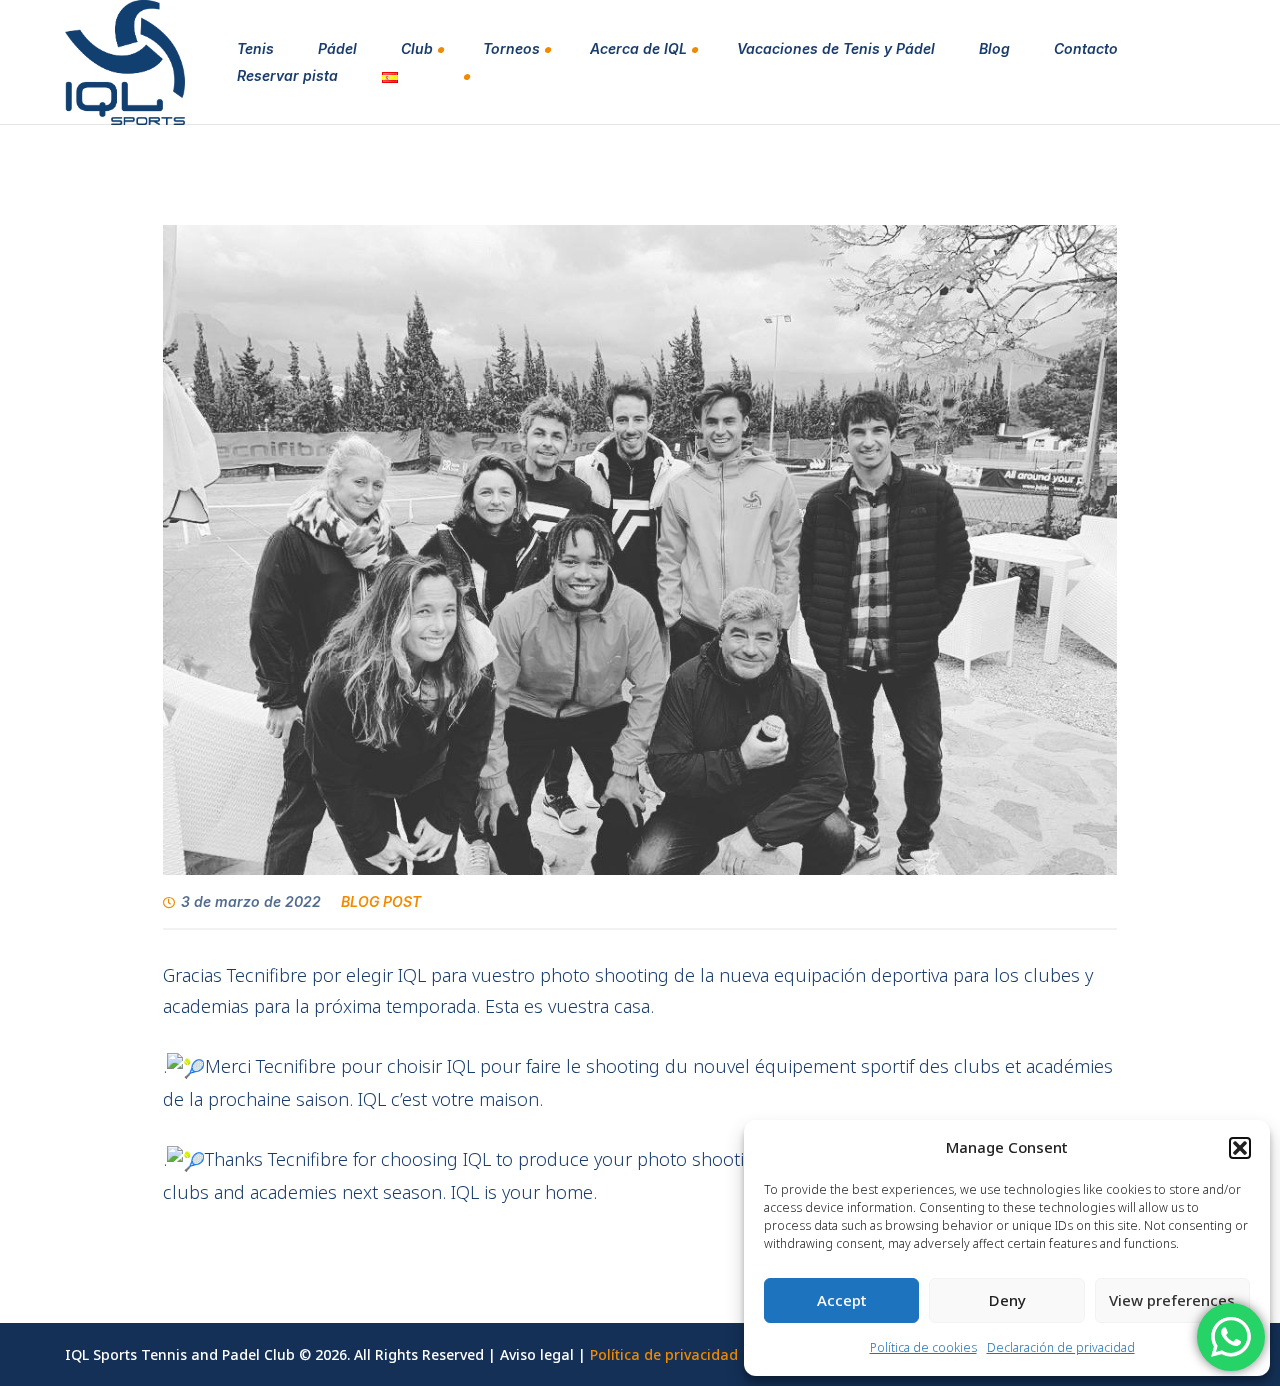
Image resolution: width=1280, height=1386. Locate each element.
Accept (842, 1300)
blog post (381, 902)
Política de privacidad (664, 1354)
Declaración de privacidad (1061, 1347)
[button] (1240, 1148)
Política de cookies (923, 1347)
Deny (1007, 1300)
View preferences (1172, 1300)
